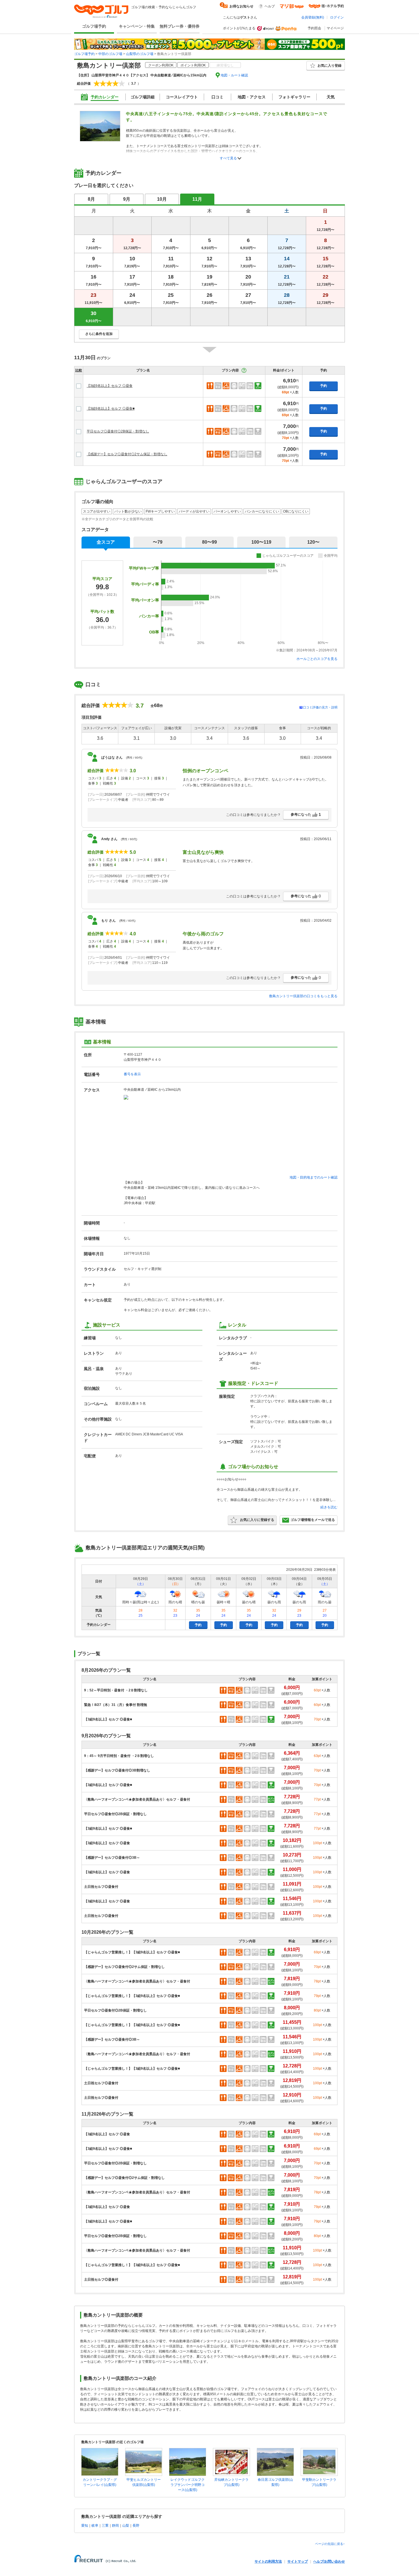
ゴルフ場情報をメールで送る (313, 1520)
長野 (136, 2526)
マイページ (335, 28)
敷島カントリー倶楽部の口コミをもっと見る (303, 996)
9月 (127, 199)
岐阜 (95, 2526)
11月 (197, 199)
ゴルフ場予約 (94, 26)
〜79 (158, 542)
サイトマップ (298, 2561)
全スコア (106, 542)
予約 (324, 386)
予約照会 (314, 28)
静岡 (115, 2526)
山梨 (126, 2526)
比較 (79, 370)
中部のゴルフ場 (110, 54)
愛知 (85, 2526)
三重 (105, 2526)
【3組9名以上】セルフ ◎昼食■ (111, 409)
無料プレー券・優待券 (180, 26)
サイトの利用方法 (268, 2561)
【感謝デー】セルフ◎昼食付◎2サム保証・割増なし (127, 454)
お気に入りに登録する (257, 1520)
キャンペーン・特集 (137, 26)
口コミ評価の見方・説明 (320, 707)
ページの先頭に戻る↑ (330, 2544)
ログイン (337, 17)
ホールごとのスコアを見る (317, 659)
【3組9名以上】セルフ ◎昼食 (110, 386)
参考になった (306, 814)
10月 (162, 199)
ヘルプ (270, 6)
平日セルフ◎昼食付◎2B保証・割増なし (118, 431)
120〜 (313, 542)
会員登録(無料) (313, 17)
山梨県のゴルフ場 (140, 54)
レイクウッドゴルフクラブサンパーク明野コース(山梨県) (188, 2485)
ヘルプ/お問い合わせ (329, 2561)
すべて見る (228, 158)
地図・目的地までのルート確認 (314, 1177)
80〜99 (209, 542)
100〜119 (261, 542)
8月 (91, 199)
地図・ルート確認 (234, 75)
